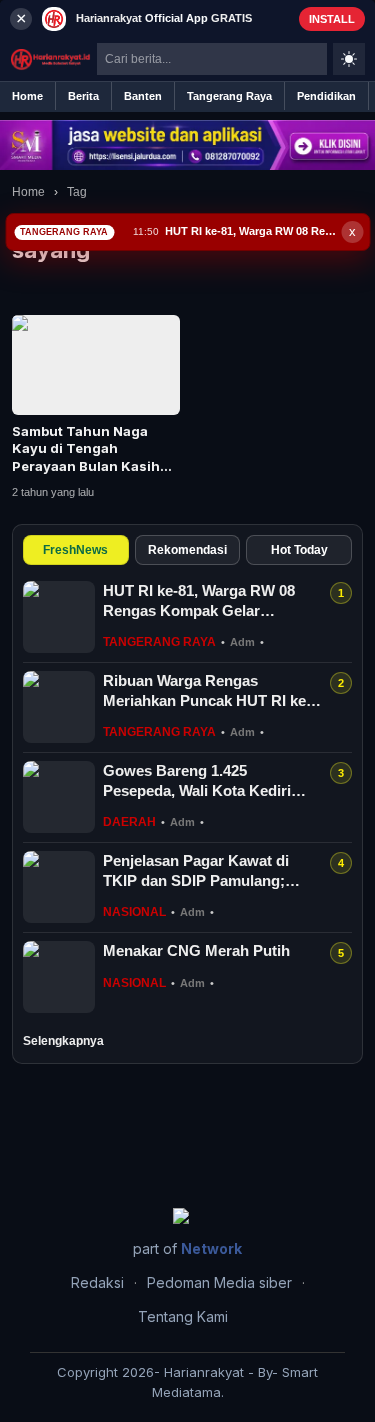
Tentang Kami (183, 1316)
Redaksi (97, 1282)
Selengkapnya (63, 1041)
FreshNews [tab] (75, 550)
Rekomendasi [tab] (187, 550)
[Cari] (312, 59)
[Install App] (187, 18)
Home (28, 192)
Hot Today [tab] (299, 550)
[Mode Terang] (349, 59)
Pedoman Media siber (219, 1282)
